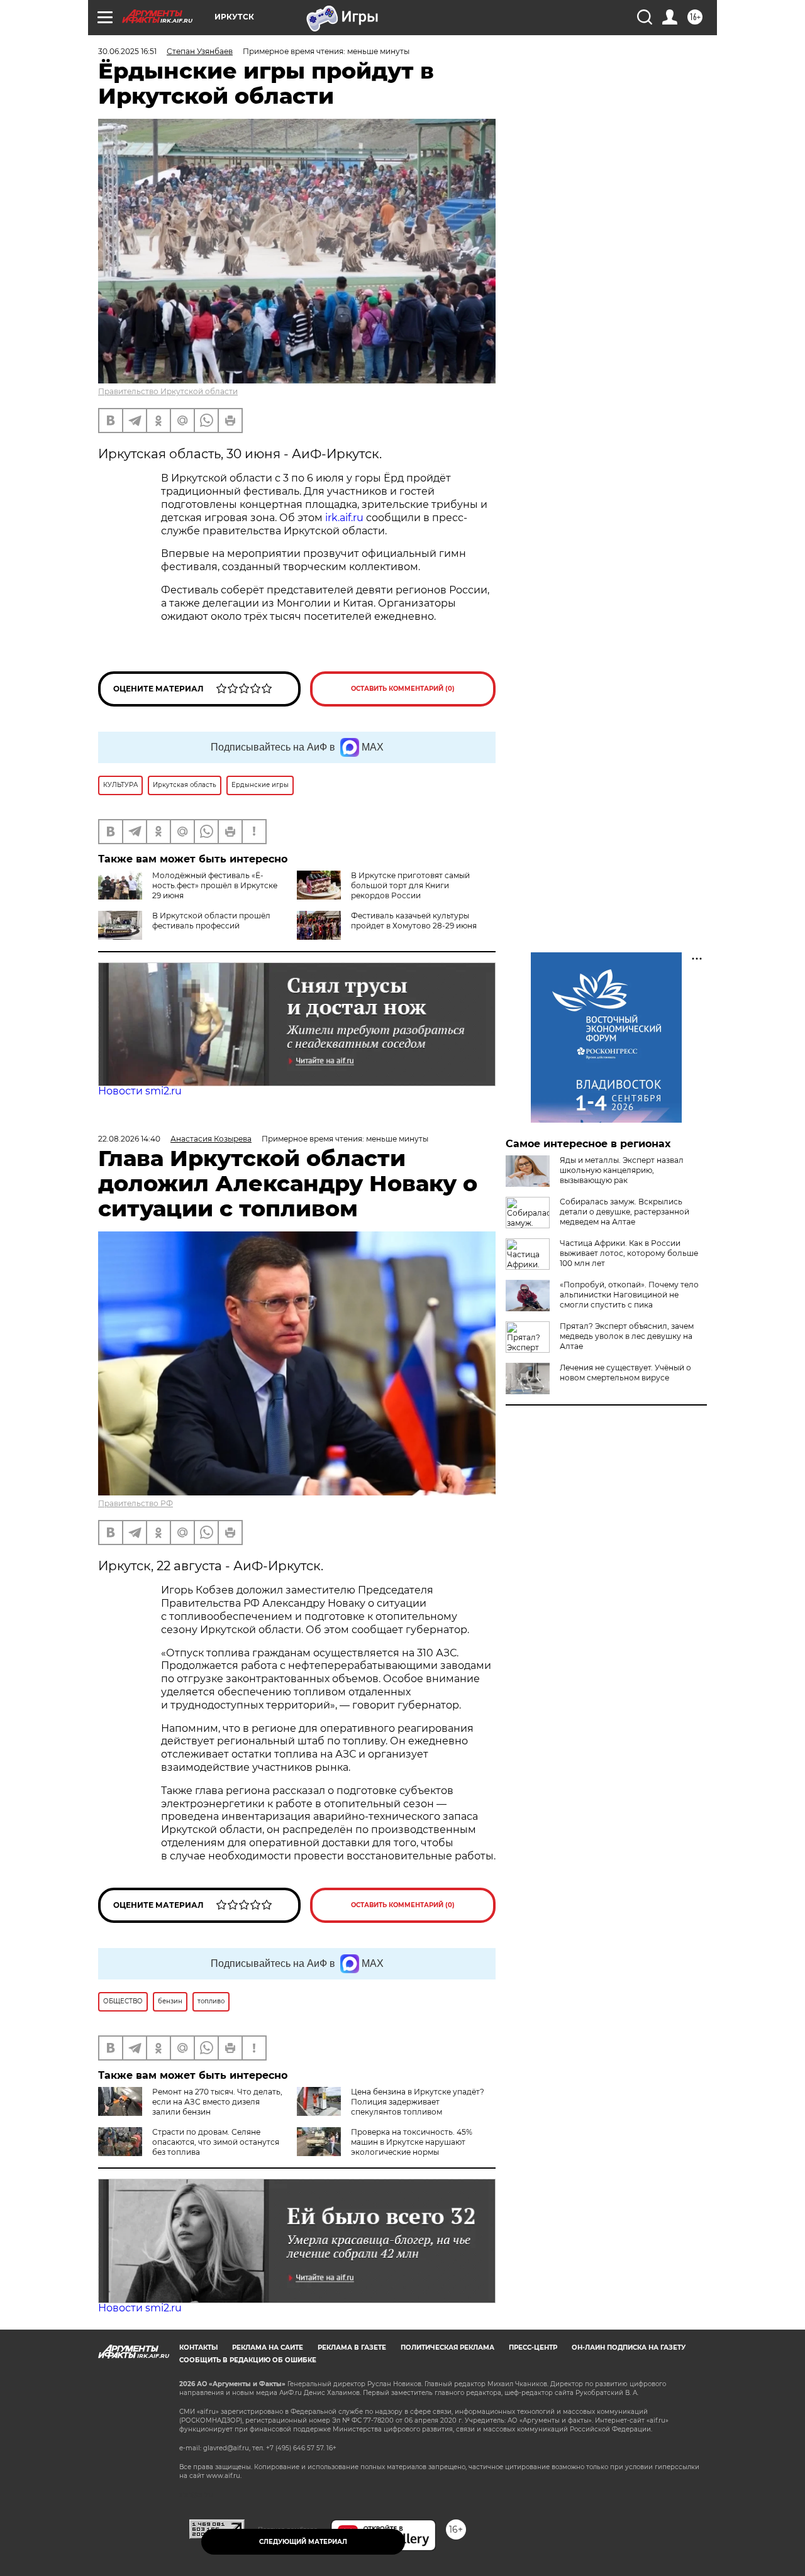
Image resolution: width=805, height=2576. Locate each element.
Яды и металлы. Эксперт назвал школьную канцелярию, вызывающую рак (622, 1170)
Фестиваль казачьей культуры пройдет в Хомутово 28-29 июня (414, 921)
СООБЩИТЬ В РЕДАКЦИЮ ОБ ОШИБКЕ (248, 2360)
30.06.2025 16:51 (127, 51)
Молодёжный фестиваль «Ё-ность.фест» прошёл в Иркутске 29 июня (215, 885)
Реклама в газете (352, 2348)
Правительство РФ (136, 1503)
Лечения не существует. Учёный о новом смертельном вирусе (625, 1373)
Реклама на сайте (268, 2348)
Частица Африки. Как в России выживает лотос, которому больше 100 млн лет (629, 1253)
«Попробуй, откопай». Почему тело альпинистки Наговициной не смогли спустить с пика (629, 1295)
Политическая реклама (447, 2348)
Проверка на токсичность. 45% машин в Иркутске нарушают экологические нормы (412, 2142)
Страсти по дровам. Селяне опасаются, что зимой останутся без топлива (216, 2142)
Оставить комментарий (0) (403, 689)
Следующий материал (303, 2542)
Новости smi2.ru (140, 1091)
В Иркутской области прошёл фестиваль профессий (211, 921)
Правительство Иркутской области (168, 391)
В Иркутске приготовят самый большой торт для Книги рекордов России (410, 885)
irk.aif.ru (344, 518)
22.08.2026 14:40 (129, 1139)
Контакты (198, 2348)
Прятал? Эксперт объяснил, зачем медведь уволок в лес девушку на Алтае (627, 1336)
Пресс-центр (533, 2348)
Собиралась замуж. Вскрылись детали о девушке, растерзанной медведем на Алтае (625, 1212)
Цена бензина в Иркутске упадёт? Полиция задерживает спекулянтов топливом (418, 2102)
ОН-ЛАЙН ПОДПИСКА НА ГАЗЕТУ (629, 2348)
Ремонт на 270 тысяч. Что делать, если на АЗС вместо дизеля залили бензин (217, 2102)
